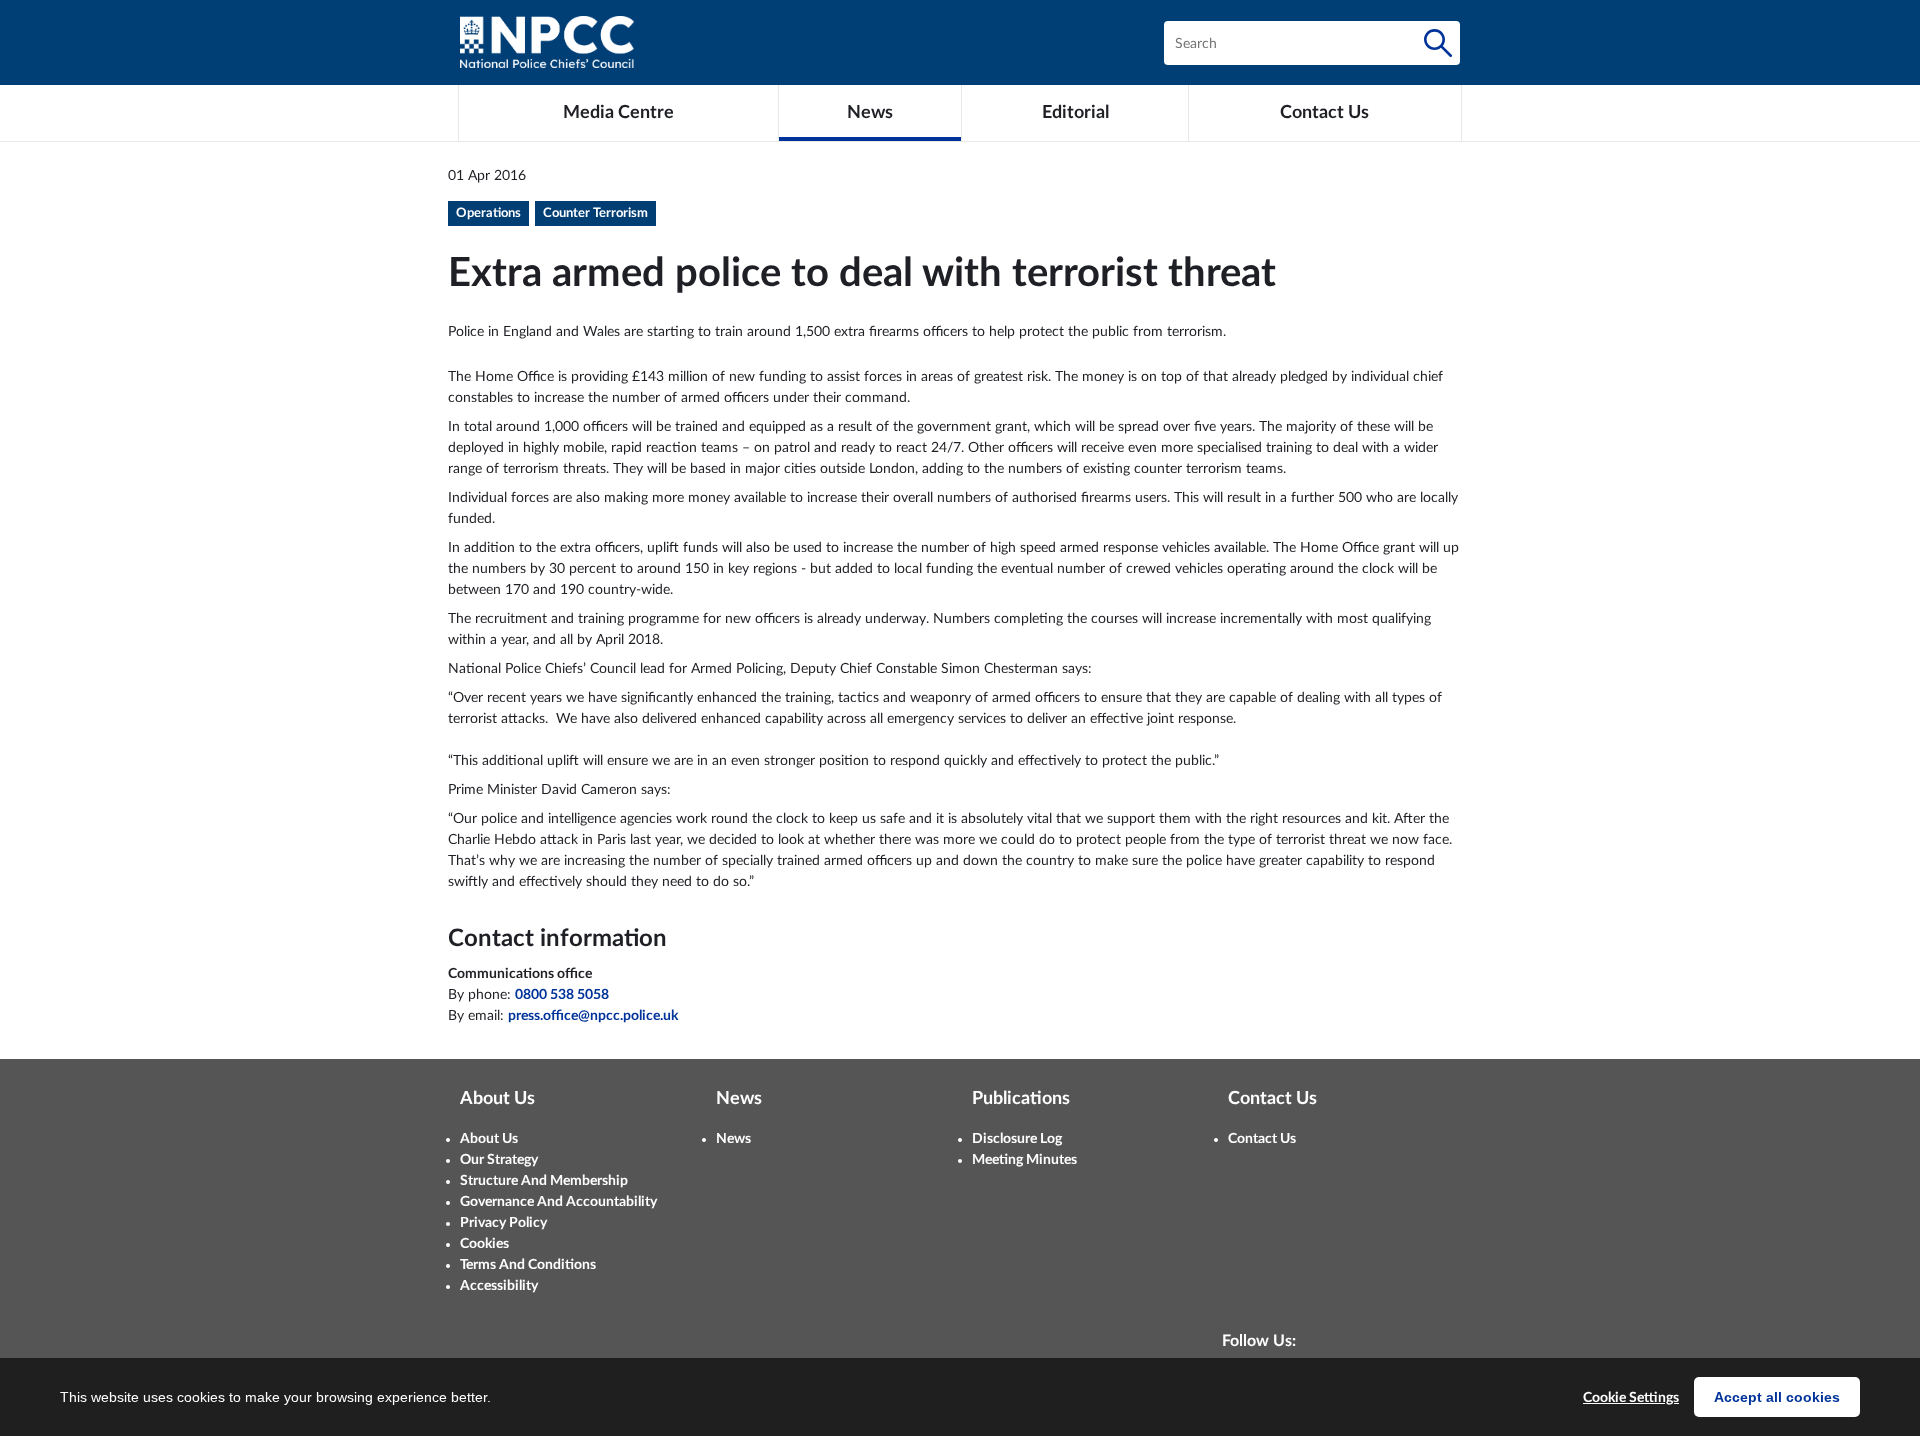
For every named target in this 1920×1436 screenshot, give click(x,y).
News (733, 1139)
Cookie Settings (1631, 1398)
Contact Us (1262, 1139)
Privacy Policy (503, 1223)
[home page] (547, 42)
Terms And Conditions (528, 1265)
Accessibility (499, 1286)
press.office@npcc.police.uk (593, 1016)
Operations (488, 213)
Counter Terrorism (595, 213)
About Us (489, 1139)
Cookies (484, 1244)
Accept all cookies (1777, 1397)
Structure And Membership (544, 1181)
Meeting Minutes (1024, 1160)
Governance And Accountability (558, 1202)
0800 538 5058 (562, 995)
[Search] (1438, 43)
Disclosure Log (1017, 1139)
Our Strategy (499, 1160)
